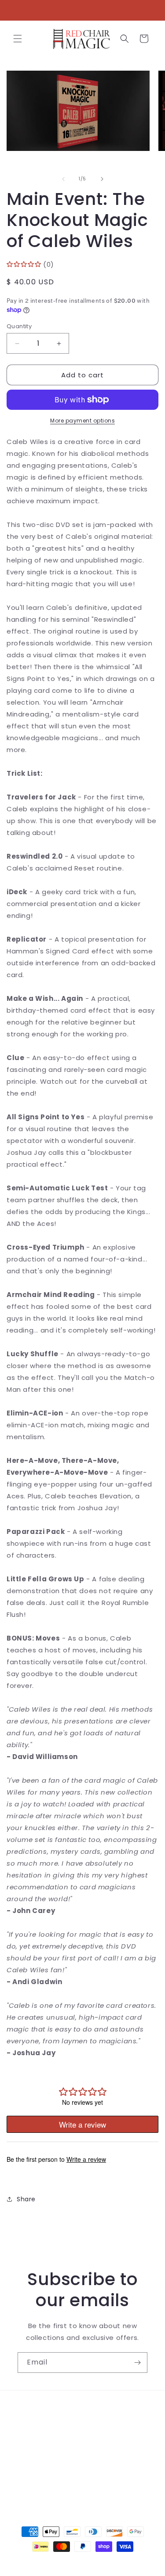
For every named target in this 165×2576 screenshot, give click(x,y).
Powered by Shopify (118, 2562)
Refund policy (40, 2469)
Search (29, 2409)
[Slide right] (102, 179)
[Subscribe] (137, 2363)
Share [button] (26, 2199)
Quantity (19, 326)
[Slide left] (63, 179)
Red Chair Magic (67, 2562)
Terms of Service (46, 2449)
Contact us (36, 2429)
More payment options (82, 421)
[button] (18, 39)
